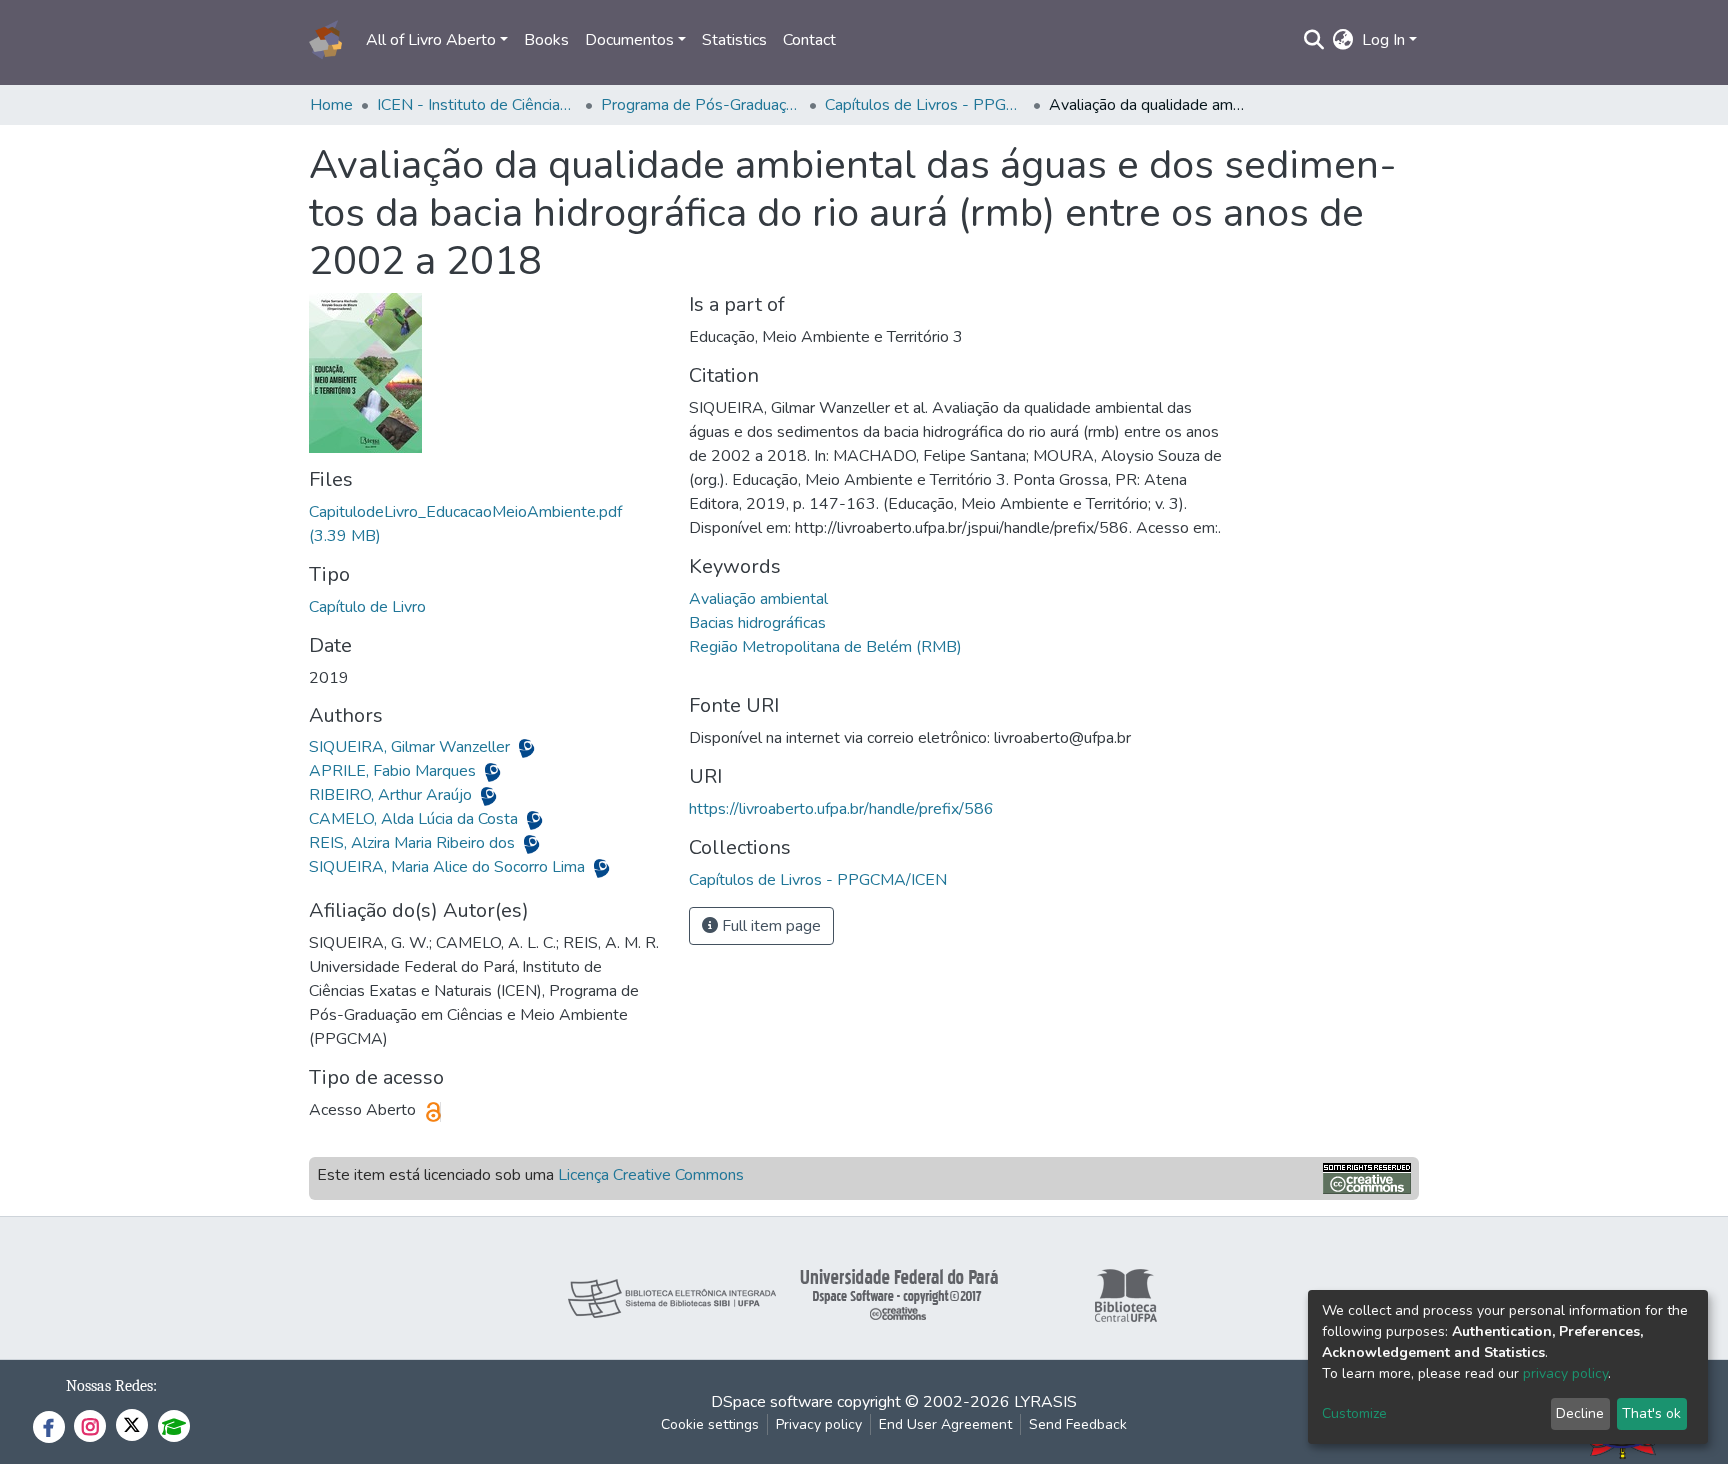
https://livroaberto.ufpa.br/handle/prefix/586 (841, 809)
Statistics (734, 40)
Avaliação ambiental (758, 599)
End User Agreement (945, 1424)
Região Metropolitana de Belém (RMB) (825, 647)
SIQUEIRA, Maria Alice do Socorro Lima (449, 867)
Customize (1354, 1413)
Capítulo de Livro (367, 607)
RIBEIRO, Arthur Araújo (392, 795)
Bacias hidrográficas (757, 623)
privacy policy (1565, 1373)
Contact (809, 40)
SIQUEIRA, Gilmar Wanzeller (411, 747)
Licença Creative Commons (651, 1175)
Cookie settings (710, 1424)
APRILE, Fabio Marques (394, 771)
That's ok (1651, 1413)
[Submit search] (1314, 40)
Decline (1580, 1413)
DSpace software (772, 1402)
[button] (1343, 40)
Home (331, 105)
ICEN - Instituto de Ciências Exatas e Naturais (477, 105)
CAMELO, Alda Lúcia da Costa (415, 819)
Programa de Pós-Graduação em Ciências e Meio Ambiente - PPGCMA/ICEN (701, 105)
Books (546, 40)
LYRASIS (1045, 1402)
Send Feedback (1078, 1424)
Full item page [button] (769, 926)
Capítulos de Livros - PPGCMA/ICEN (925, 105)
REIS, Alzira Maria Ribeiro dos (414, 843)
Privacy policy (819, 1424)
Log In (1383, 40)
